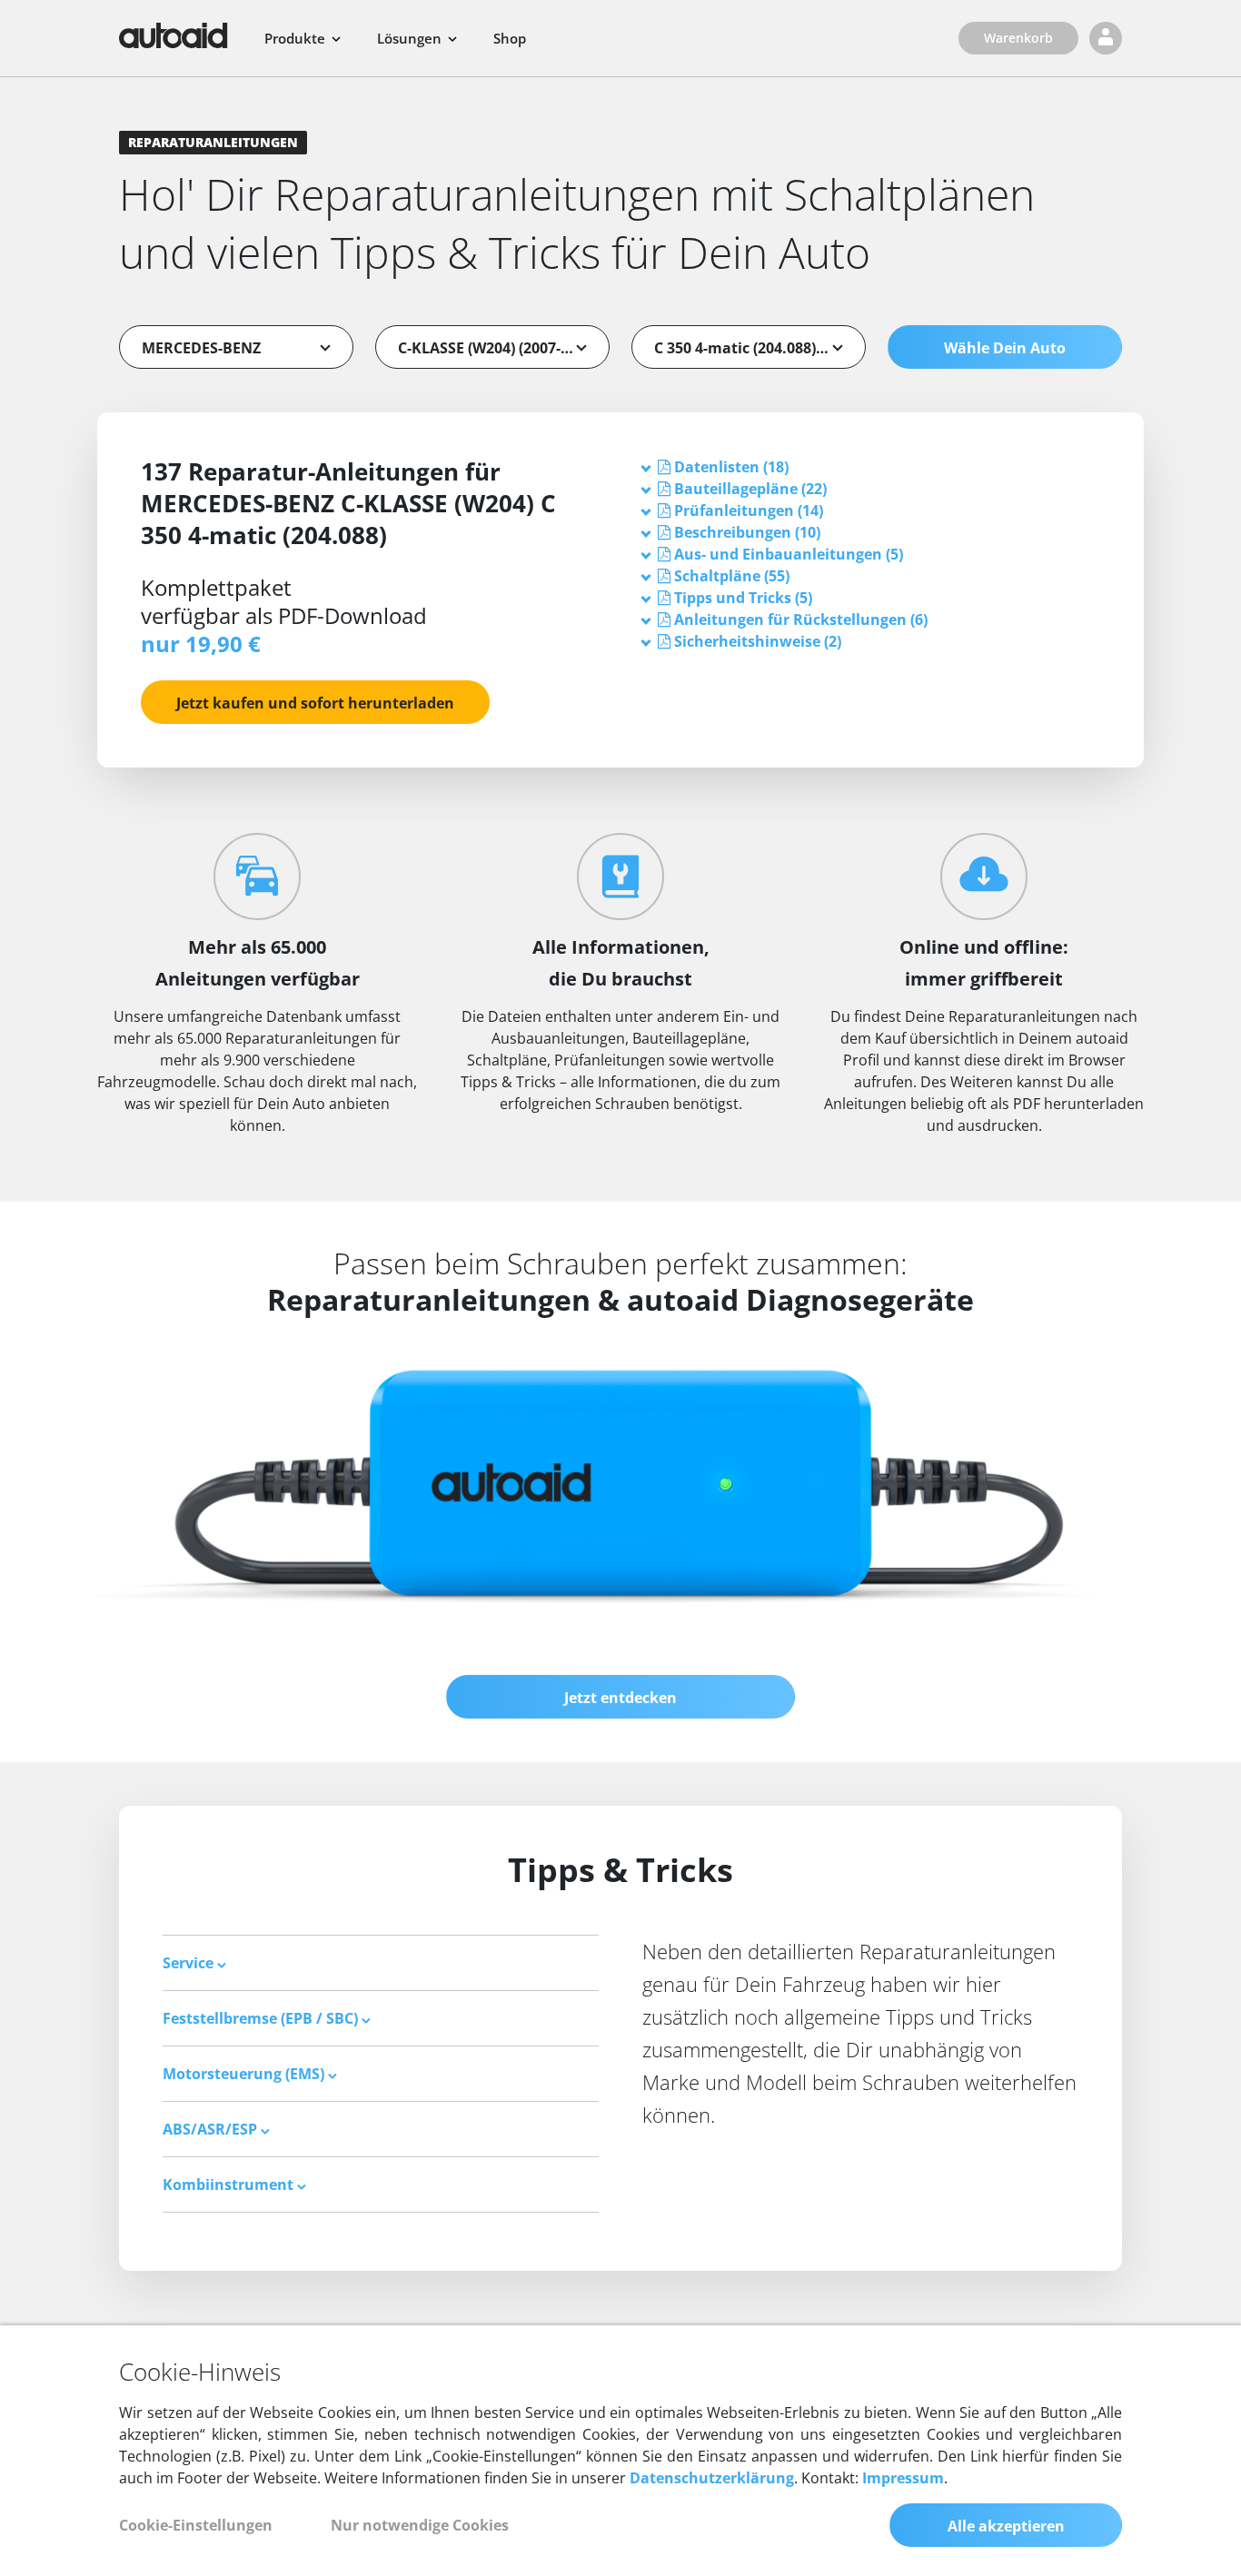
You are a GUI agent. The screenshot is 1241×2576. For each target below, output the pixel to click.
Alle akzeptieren (1006, 2526)
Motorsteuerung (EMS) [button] (245, 2074)
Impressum (903, 2478)
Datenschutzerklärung (712, 2478)
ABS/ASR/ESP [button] (212, 2129)
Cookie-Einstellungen (196, 2525)
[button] (731, 467)
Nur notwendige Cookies (420, 2525)
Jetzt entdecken (620, 1698)
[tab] (871, 467)
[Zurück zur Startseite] (174, 35)
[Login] (1106, 38)
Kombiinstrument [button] (230, 2185)
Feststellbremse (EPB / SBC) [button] (262, 2018)
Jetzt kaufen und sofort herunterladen (315, 703)
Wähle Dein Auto (1005, 348)
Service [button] (190, 1963)
